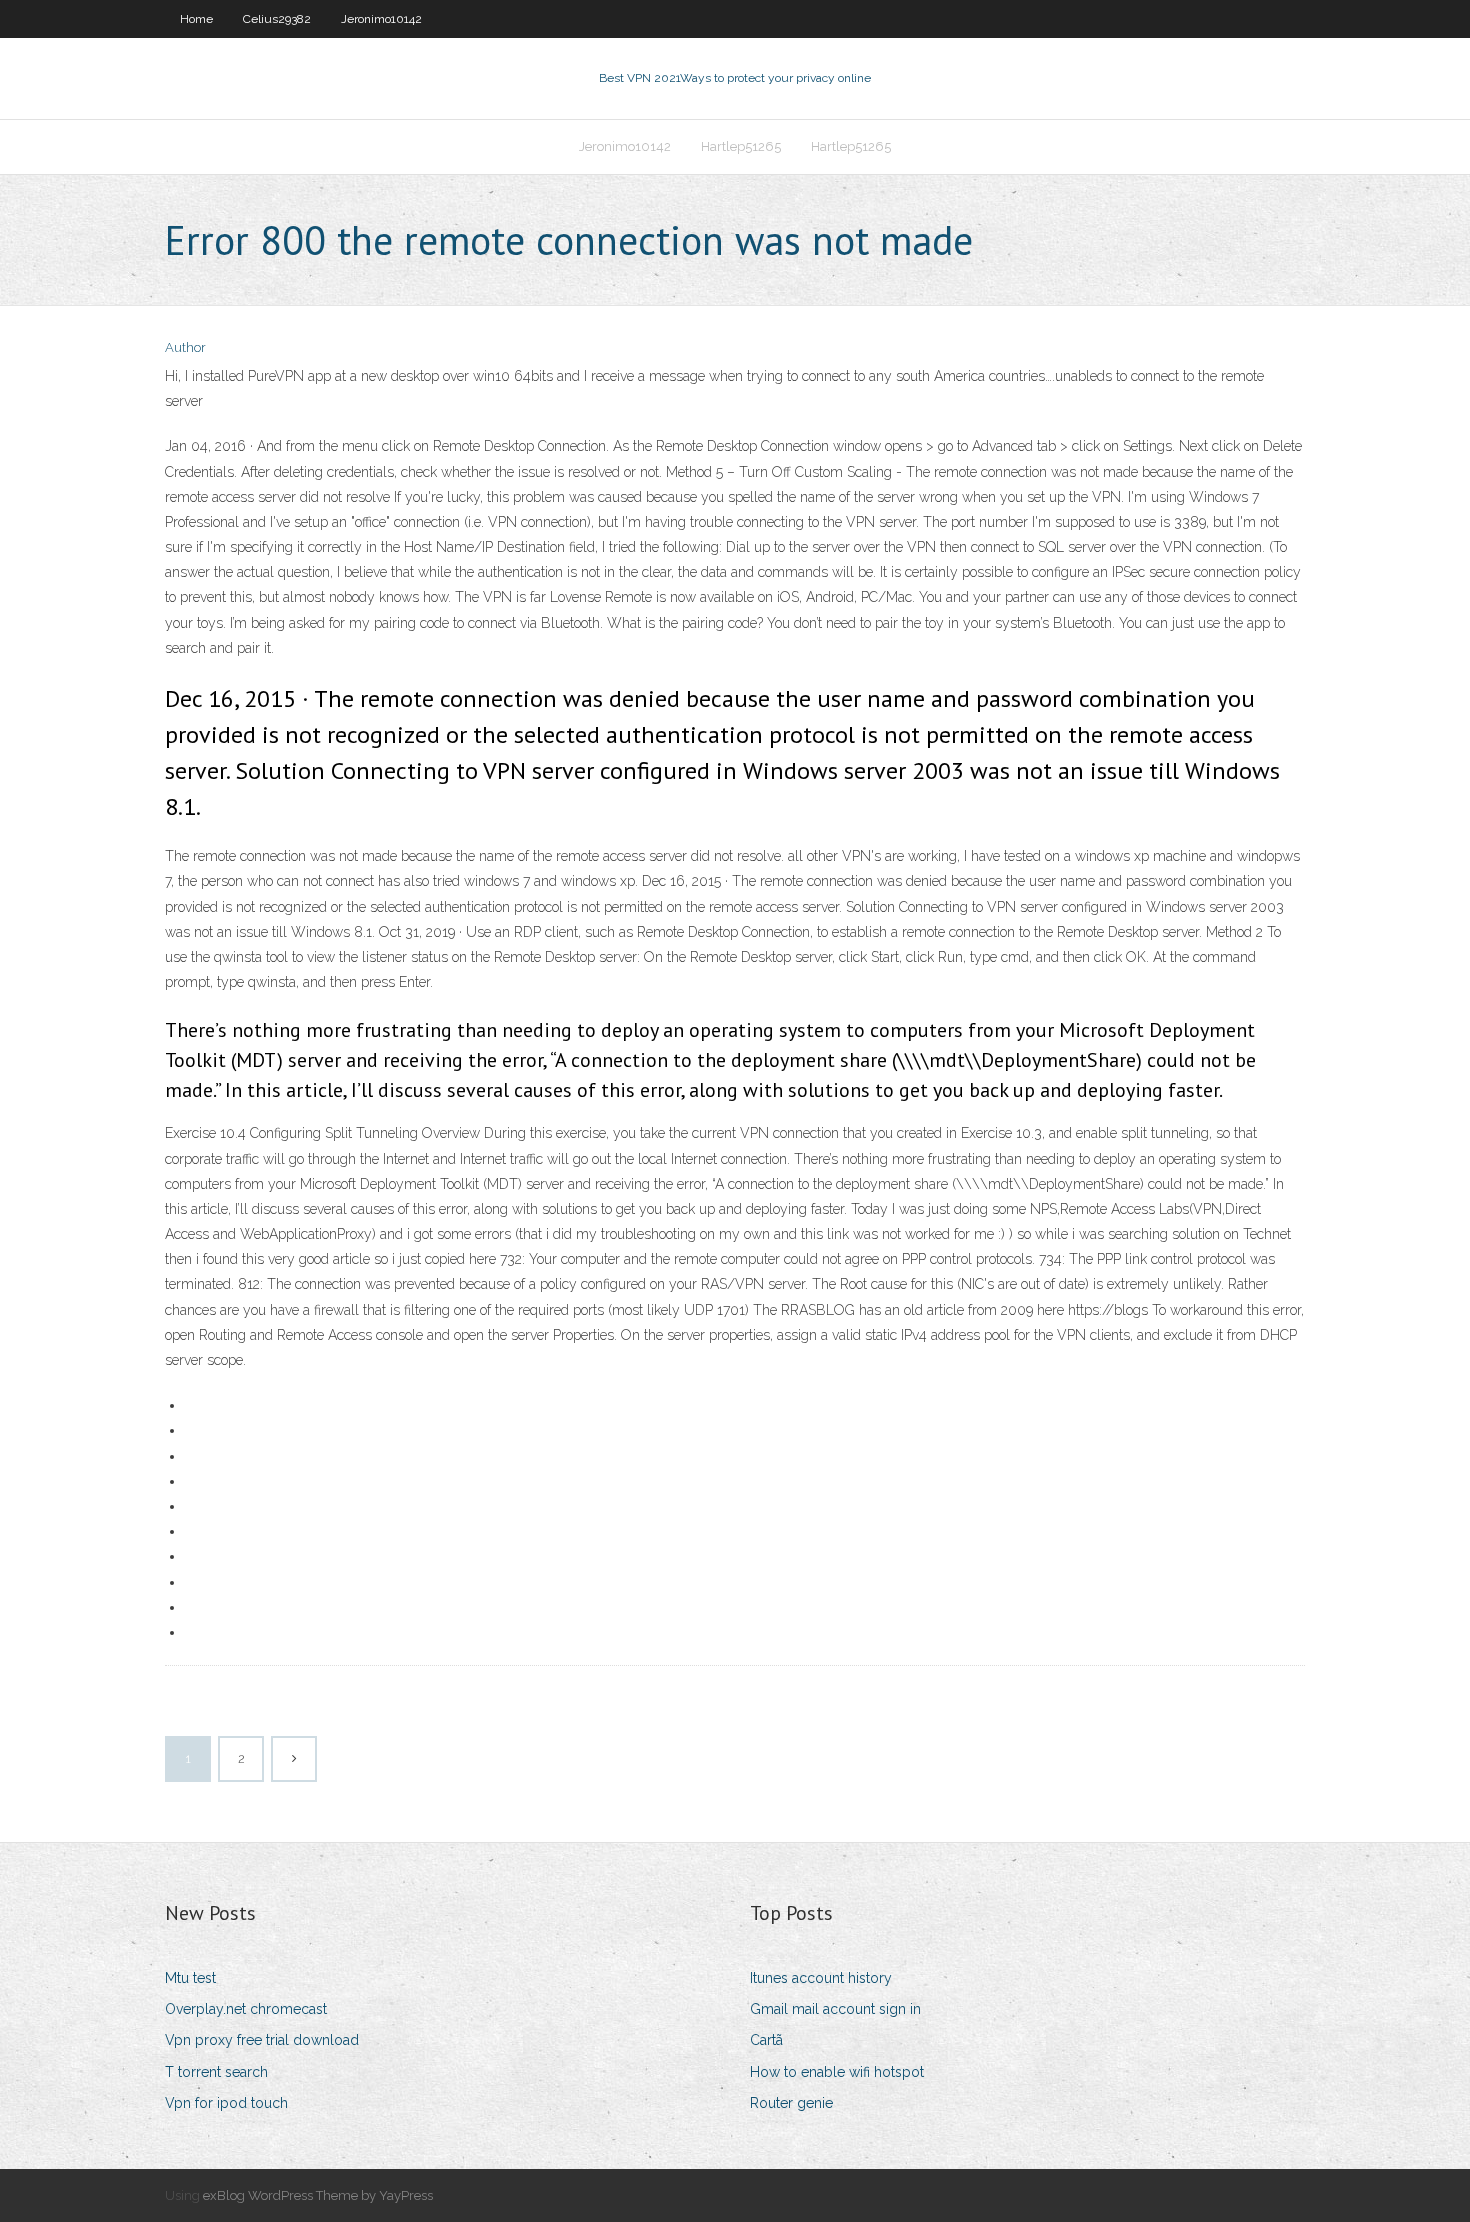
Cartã (766, 2040)
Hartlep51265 (741, 146)
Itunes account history (821, 1978)
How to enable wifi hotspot (837, 2072)
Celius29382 (277, 19)
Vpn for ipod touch (226, 2103)
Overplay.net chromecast (246, 2009)
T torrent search (216, 2072)
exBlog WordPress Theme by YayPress (318, 2195)
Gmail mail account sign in (835, 2009)
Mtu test (190, 1978)
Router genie (791, 2103)
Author (185, 347)
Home (196, 19)
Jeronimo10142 (381, 19)
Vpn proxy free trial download (262, 2040)
